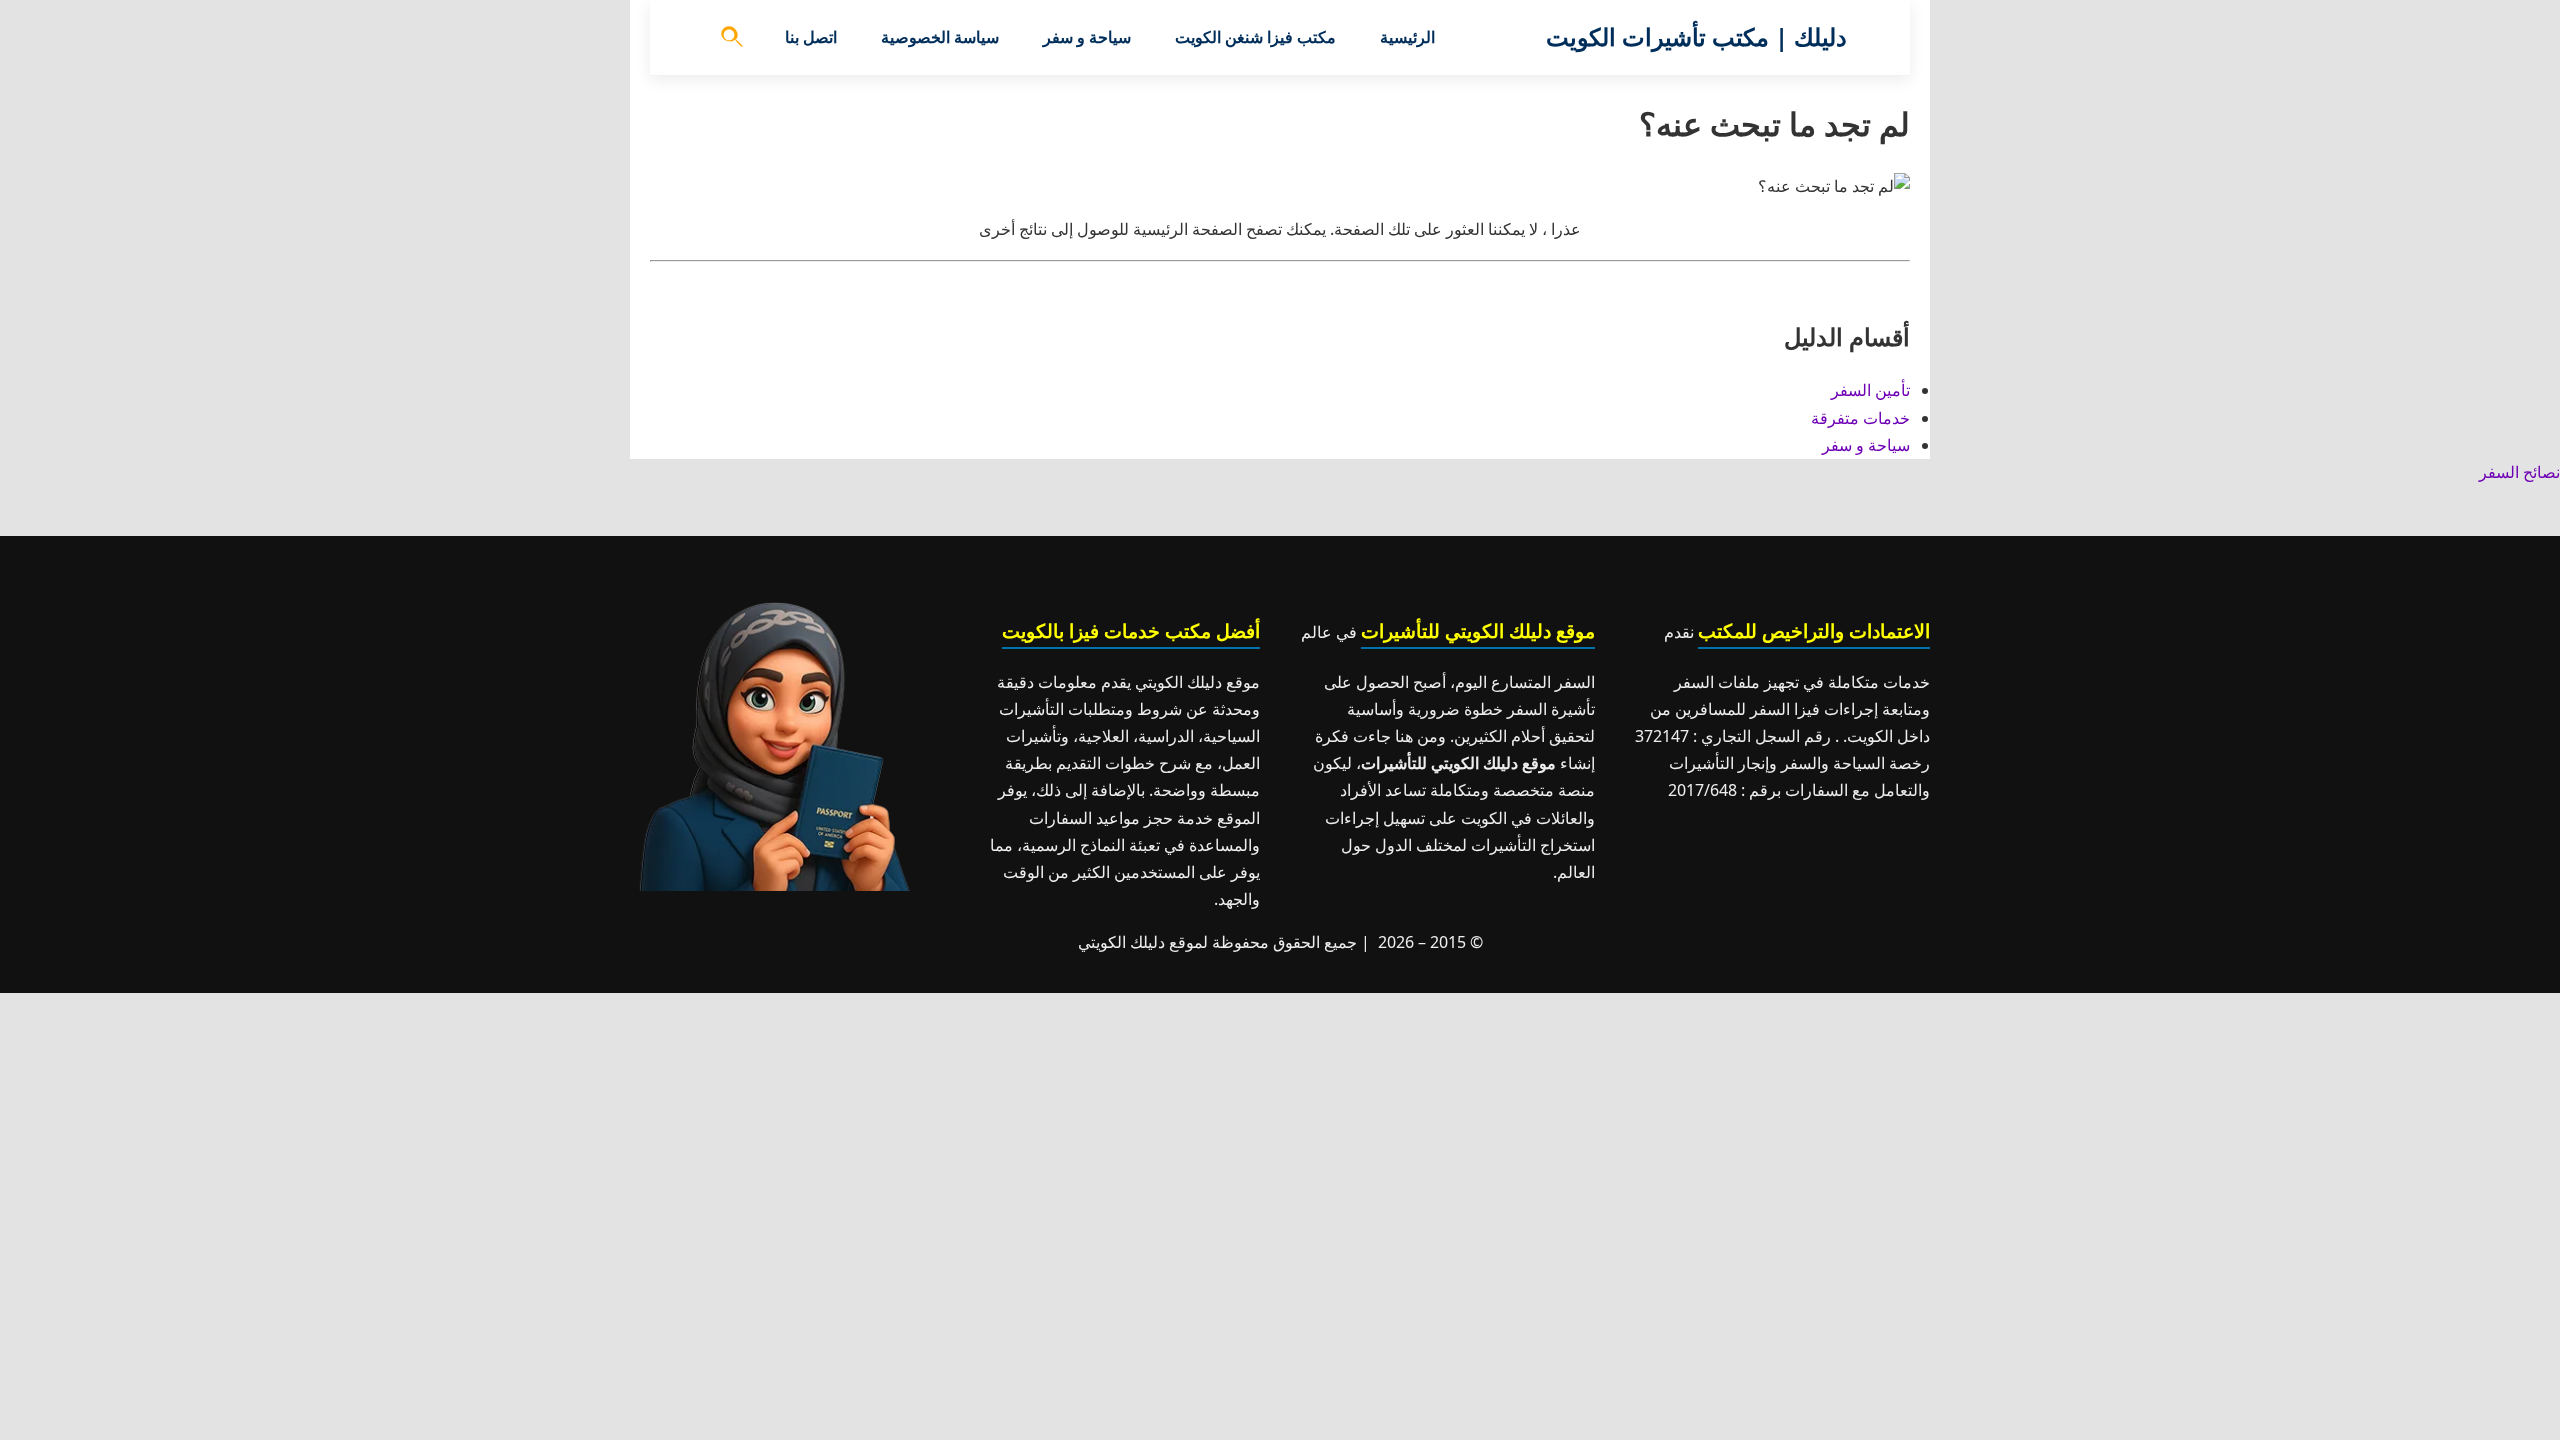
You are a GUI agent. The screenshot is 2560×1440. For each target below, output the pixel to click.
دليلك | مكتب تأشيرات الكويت (1696, 36)
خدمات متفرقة (1860, 418)
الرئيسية (1407, 37)
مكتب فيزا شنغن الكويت (1255, 37)
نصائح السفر (2519, 472)
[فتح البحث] (733, 38)
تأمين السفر (1870, 390)
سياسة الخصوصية (940, 37)
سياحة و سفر (1087, 37)
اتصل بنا (811, 37)
